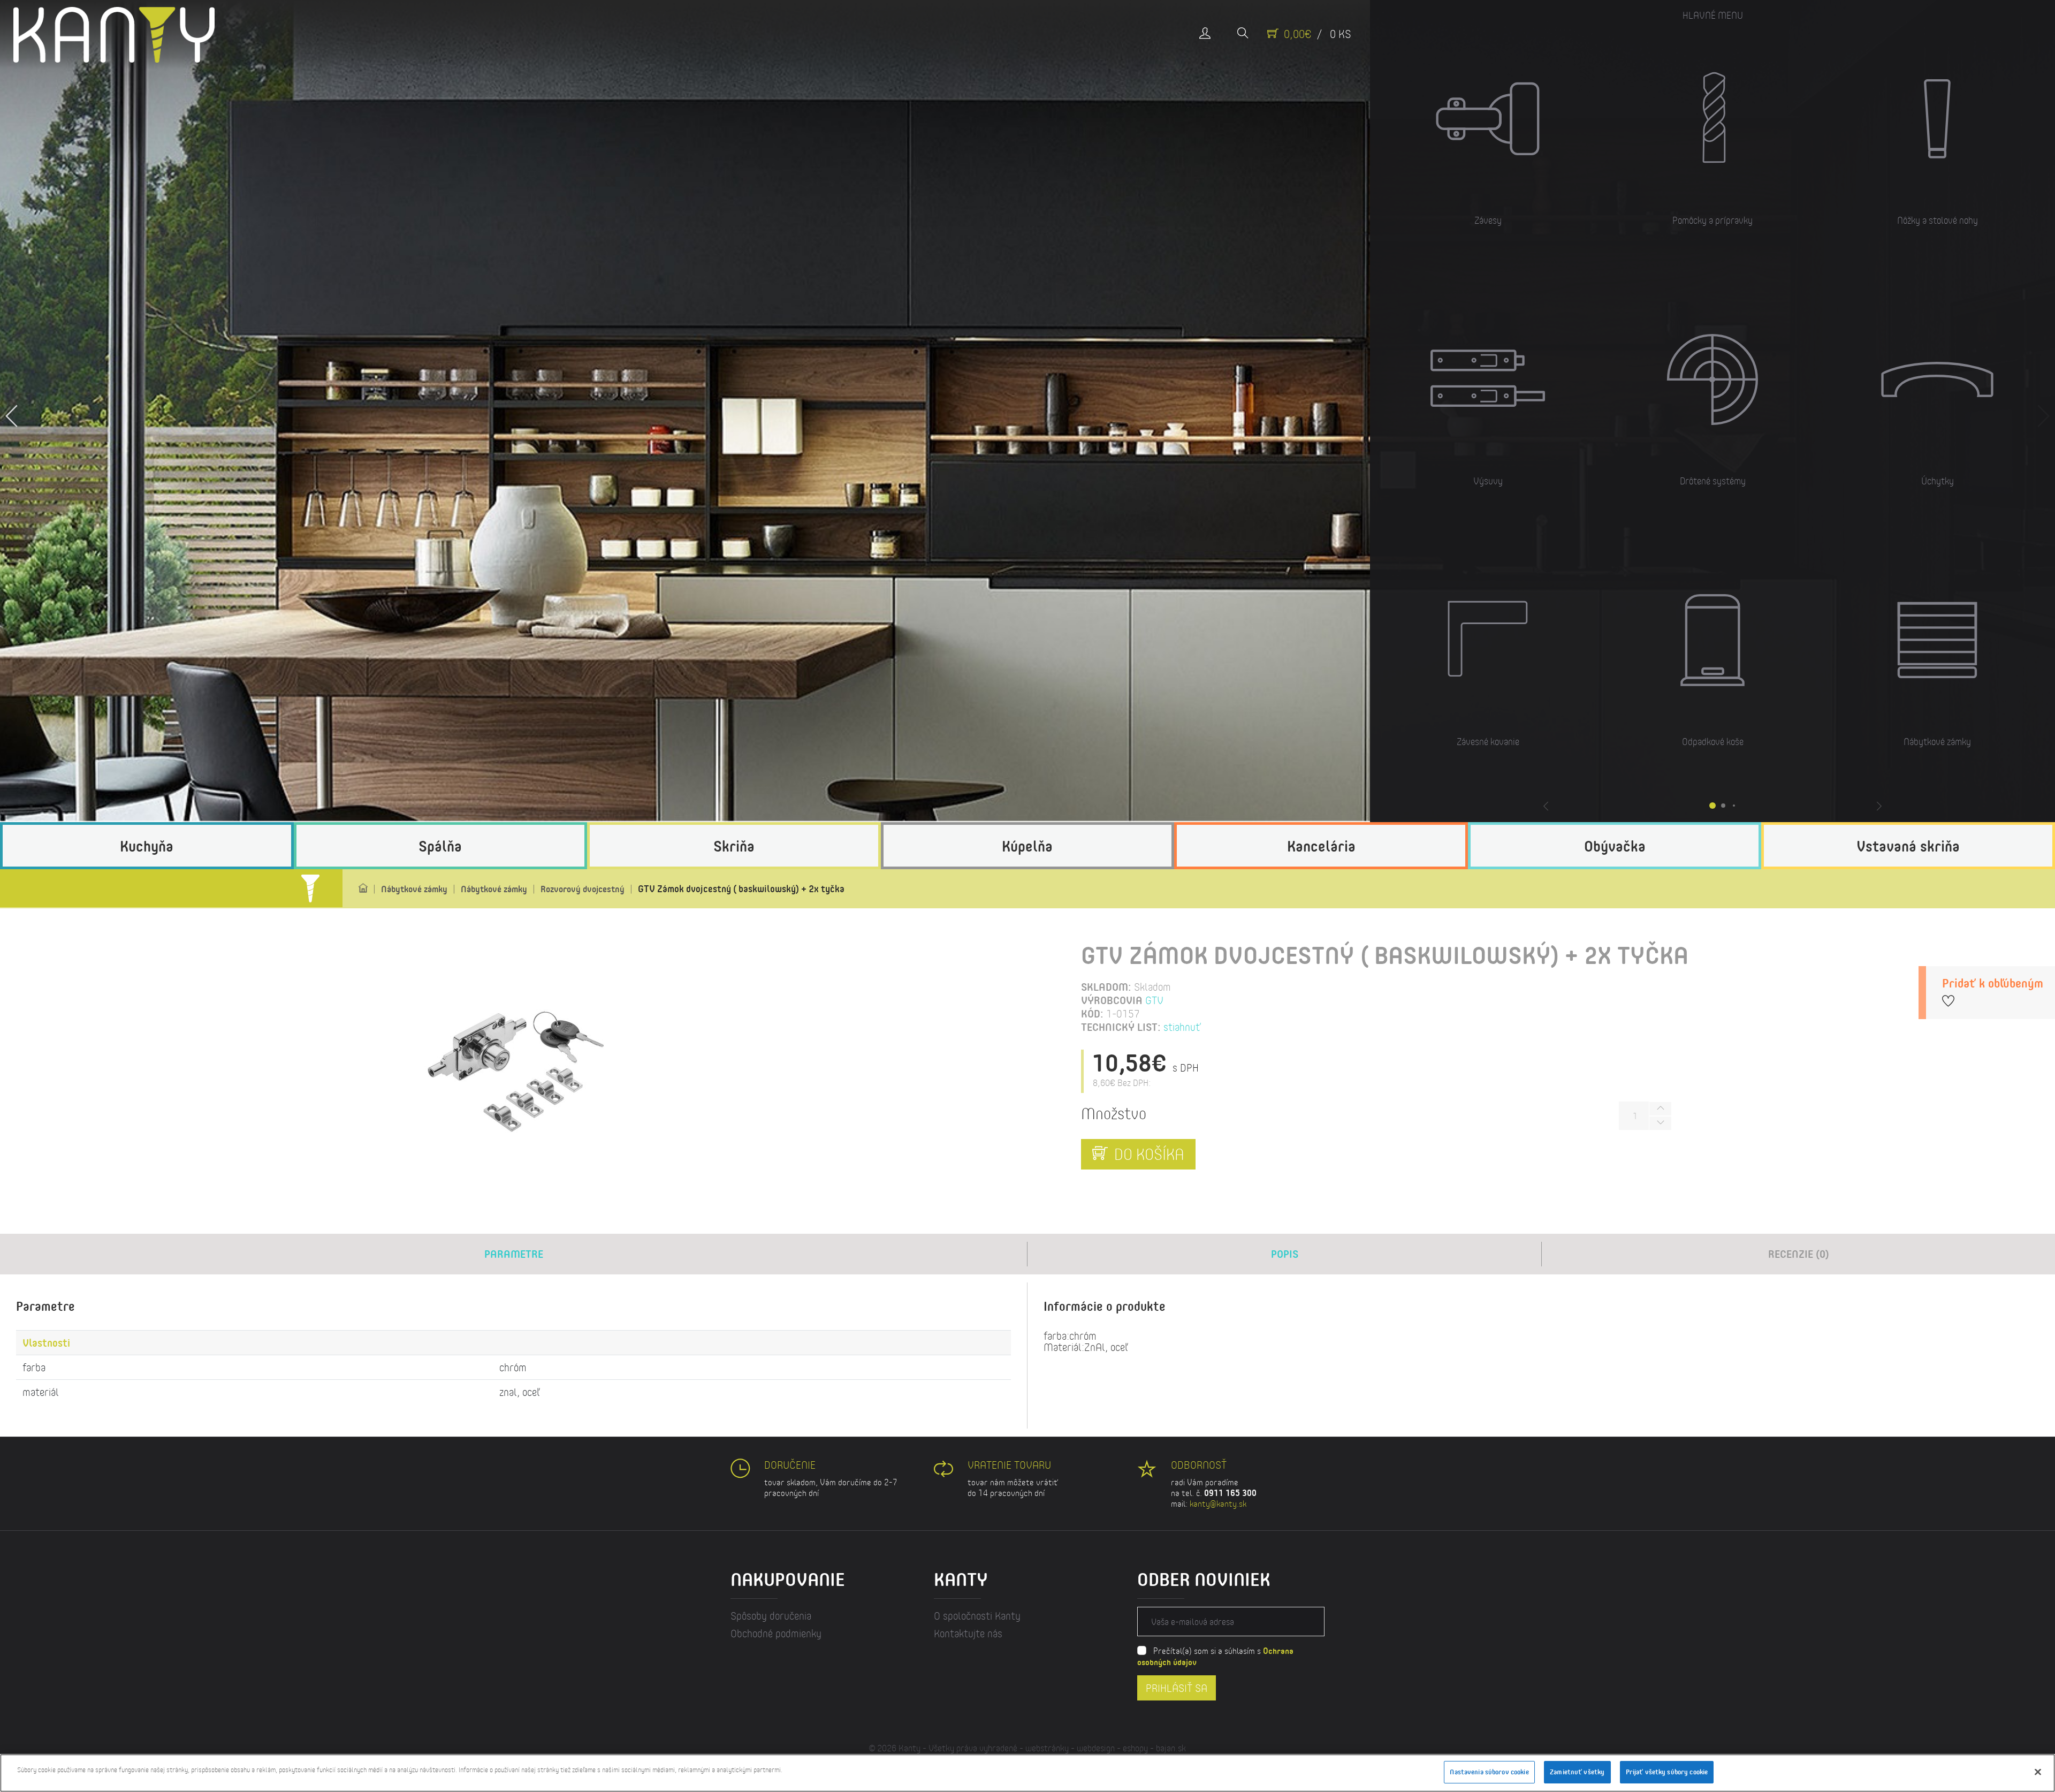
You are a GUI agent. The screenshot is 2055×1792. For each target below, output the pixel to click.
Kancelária (1321, 846)
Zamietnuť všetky (1577, 1772)
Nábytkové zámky (414, 889)
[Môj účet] (1205, 34)
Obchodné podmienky (776, 1633)
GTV (1154, 1000)
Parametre (514, 1254)
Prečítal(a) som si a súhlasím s (1215, 1656)
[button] (12, 411)
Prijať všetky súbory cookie (1667, 1772)
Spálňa (440, 846)
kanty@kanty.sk (1218, 1503)
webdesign (1096, 1748)
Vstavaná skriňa (1908, 846)
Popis (1285, 1254)
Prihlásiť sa (1177, 1687)
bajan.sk (1171, 1748)
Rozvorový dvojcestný (583, 889)
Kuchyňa (147, 846)
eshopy (1135, 1748)
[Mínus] (1660, 1123)
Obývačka (1615, 846)
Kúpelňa (1027, 846)
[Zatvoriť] (2038, 1772)
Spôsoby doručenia (771, 1616)
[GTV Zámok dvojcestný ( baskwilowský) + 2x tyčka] (514, 1069)
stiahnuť (1182, 1027)
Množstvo (1114, 1113)
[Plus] (1660, 1109)
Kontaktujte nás (968, 1633)
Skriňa (734, 846)
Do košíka (1147, 1154)
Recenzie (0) (1799, 1254)
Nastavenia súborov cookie (1489, 1772)
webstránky (1047, 1748)
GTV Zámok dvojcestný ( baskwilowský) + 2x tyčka (741, 889)
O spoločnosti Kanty (977, 1616)
